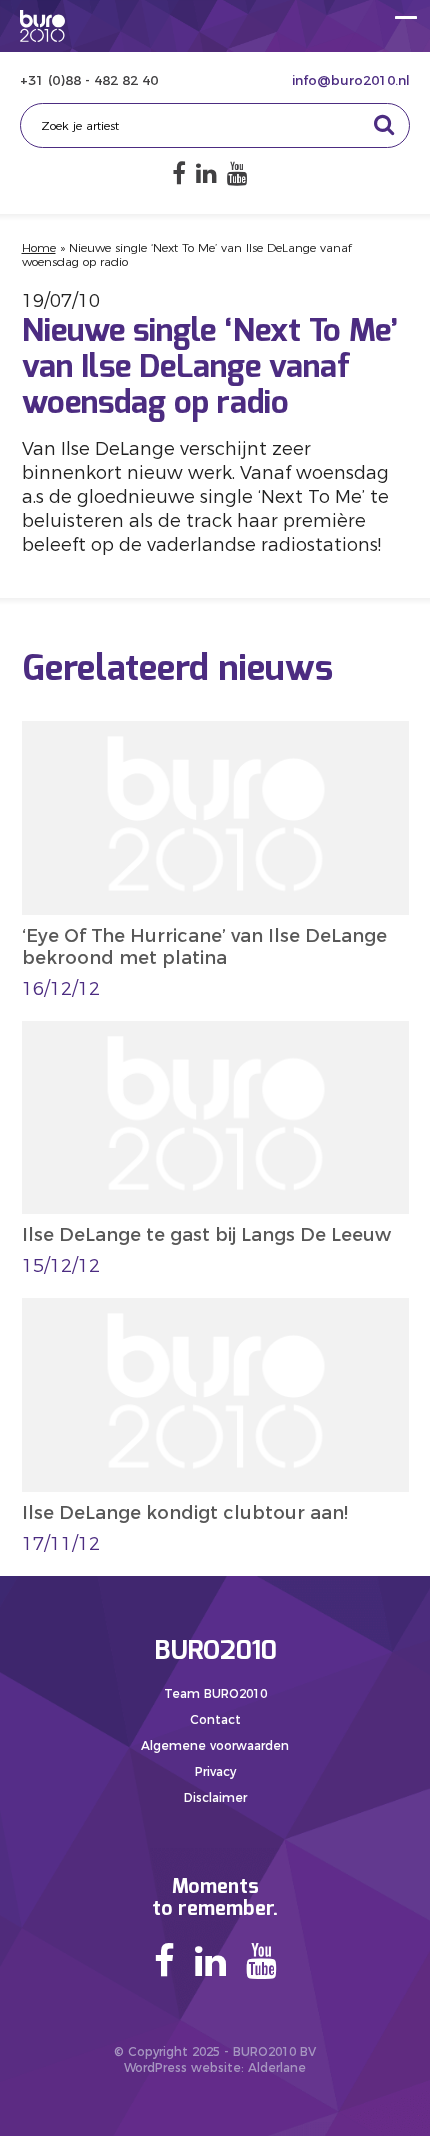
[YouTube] (237, 173)
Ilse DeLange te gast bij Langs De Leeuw (206, 1235)
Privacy (215, 1771)
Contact (215, 1719)
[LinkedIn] (206, 173)
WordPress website (182, 2067)
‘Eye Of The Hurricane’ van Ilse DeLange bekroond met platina (204, 947)
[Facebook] (179, 173)
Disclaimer (215, 1797)
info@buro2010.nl (351, 80)
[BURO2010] (42, 26)
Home (39, 247)
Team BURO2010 (215, 1693)
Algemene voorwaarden (215, 1745)
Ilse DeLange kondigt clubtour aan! (185, 1513)
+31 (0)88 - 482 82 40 (89, 80)
